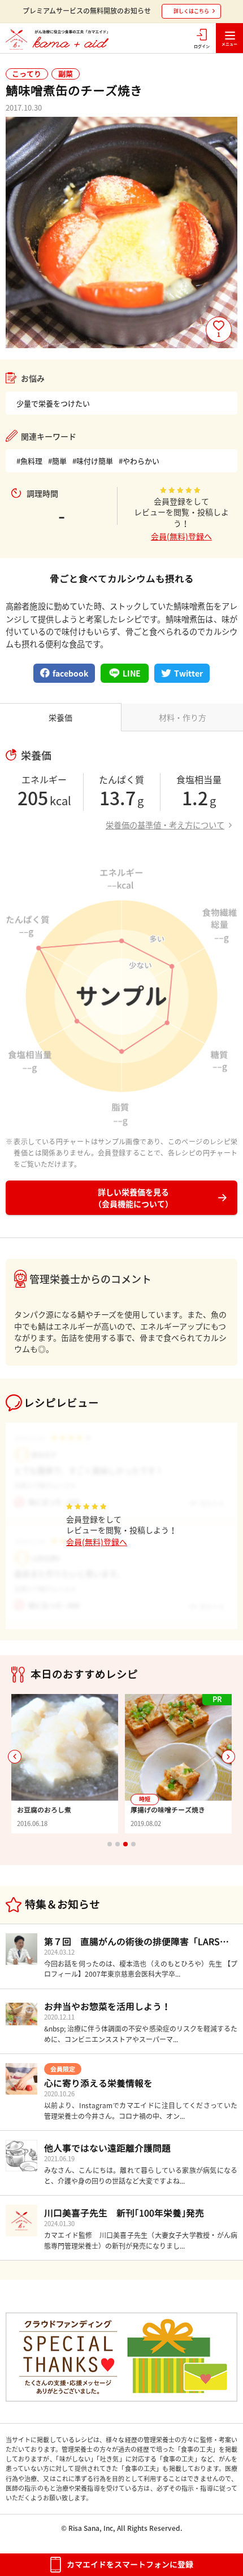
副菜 (66, 74)
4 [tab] (133, 1844)
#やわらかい (139, 461)
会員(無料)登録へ (181, 536)
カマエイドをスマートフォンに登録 (130, 2564)
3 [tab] (125, 1844)
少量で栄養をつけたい (53, 403)
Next (228, 1757)
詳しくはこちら (191, 11)
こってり (27, 74)
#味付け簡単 (93, 461)
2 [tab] (118, 1844)
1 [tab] (110, 1844)
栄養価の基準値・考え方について (165, 825)
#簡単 (57, 461)
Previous (15, 1757)
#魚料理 (29, 461)
